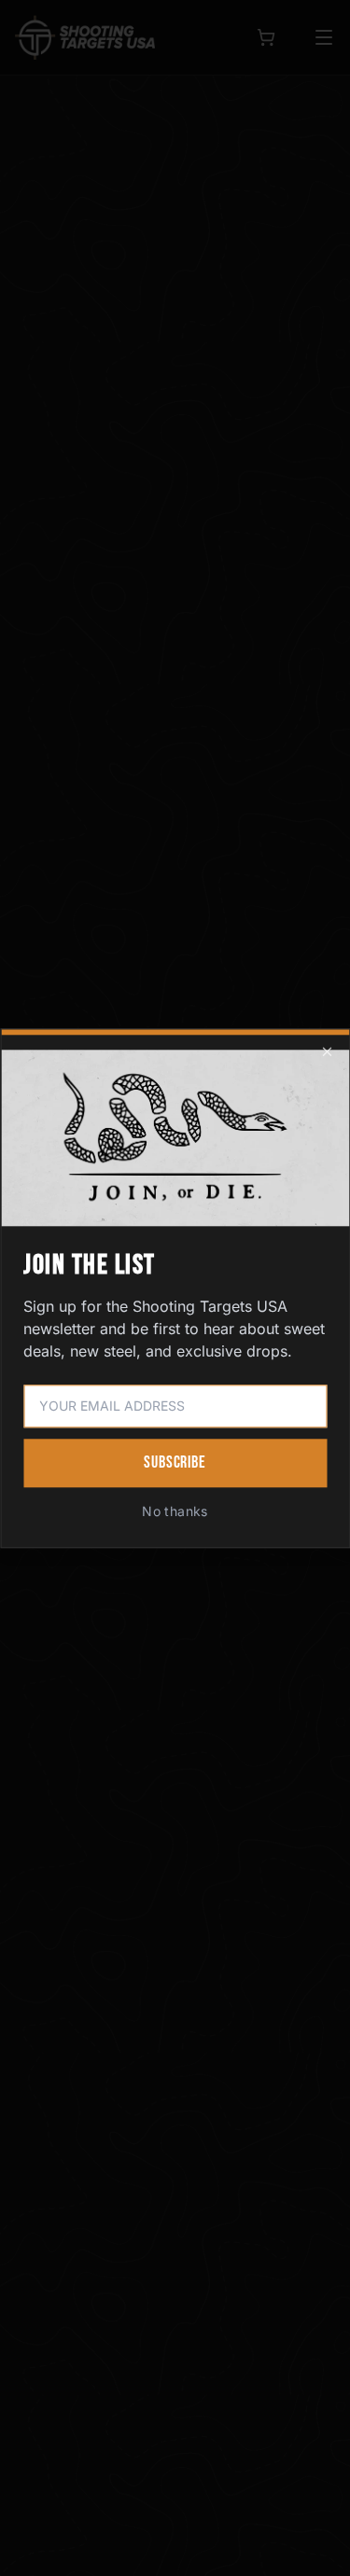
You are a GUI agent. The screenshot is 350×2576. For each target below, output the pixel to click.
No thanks (175, 1511)
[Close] (327, 1051)
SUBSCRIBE (175, 1462)
